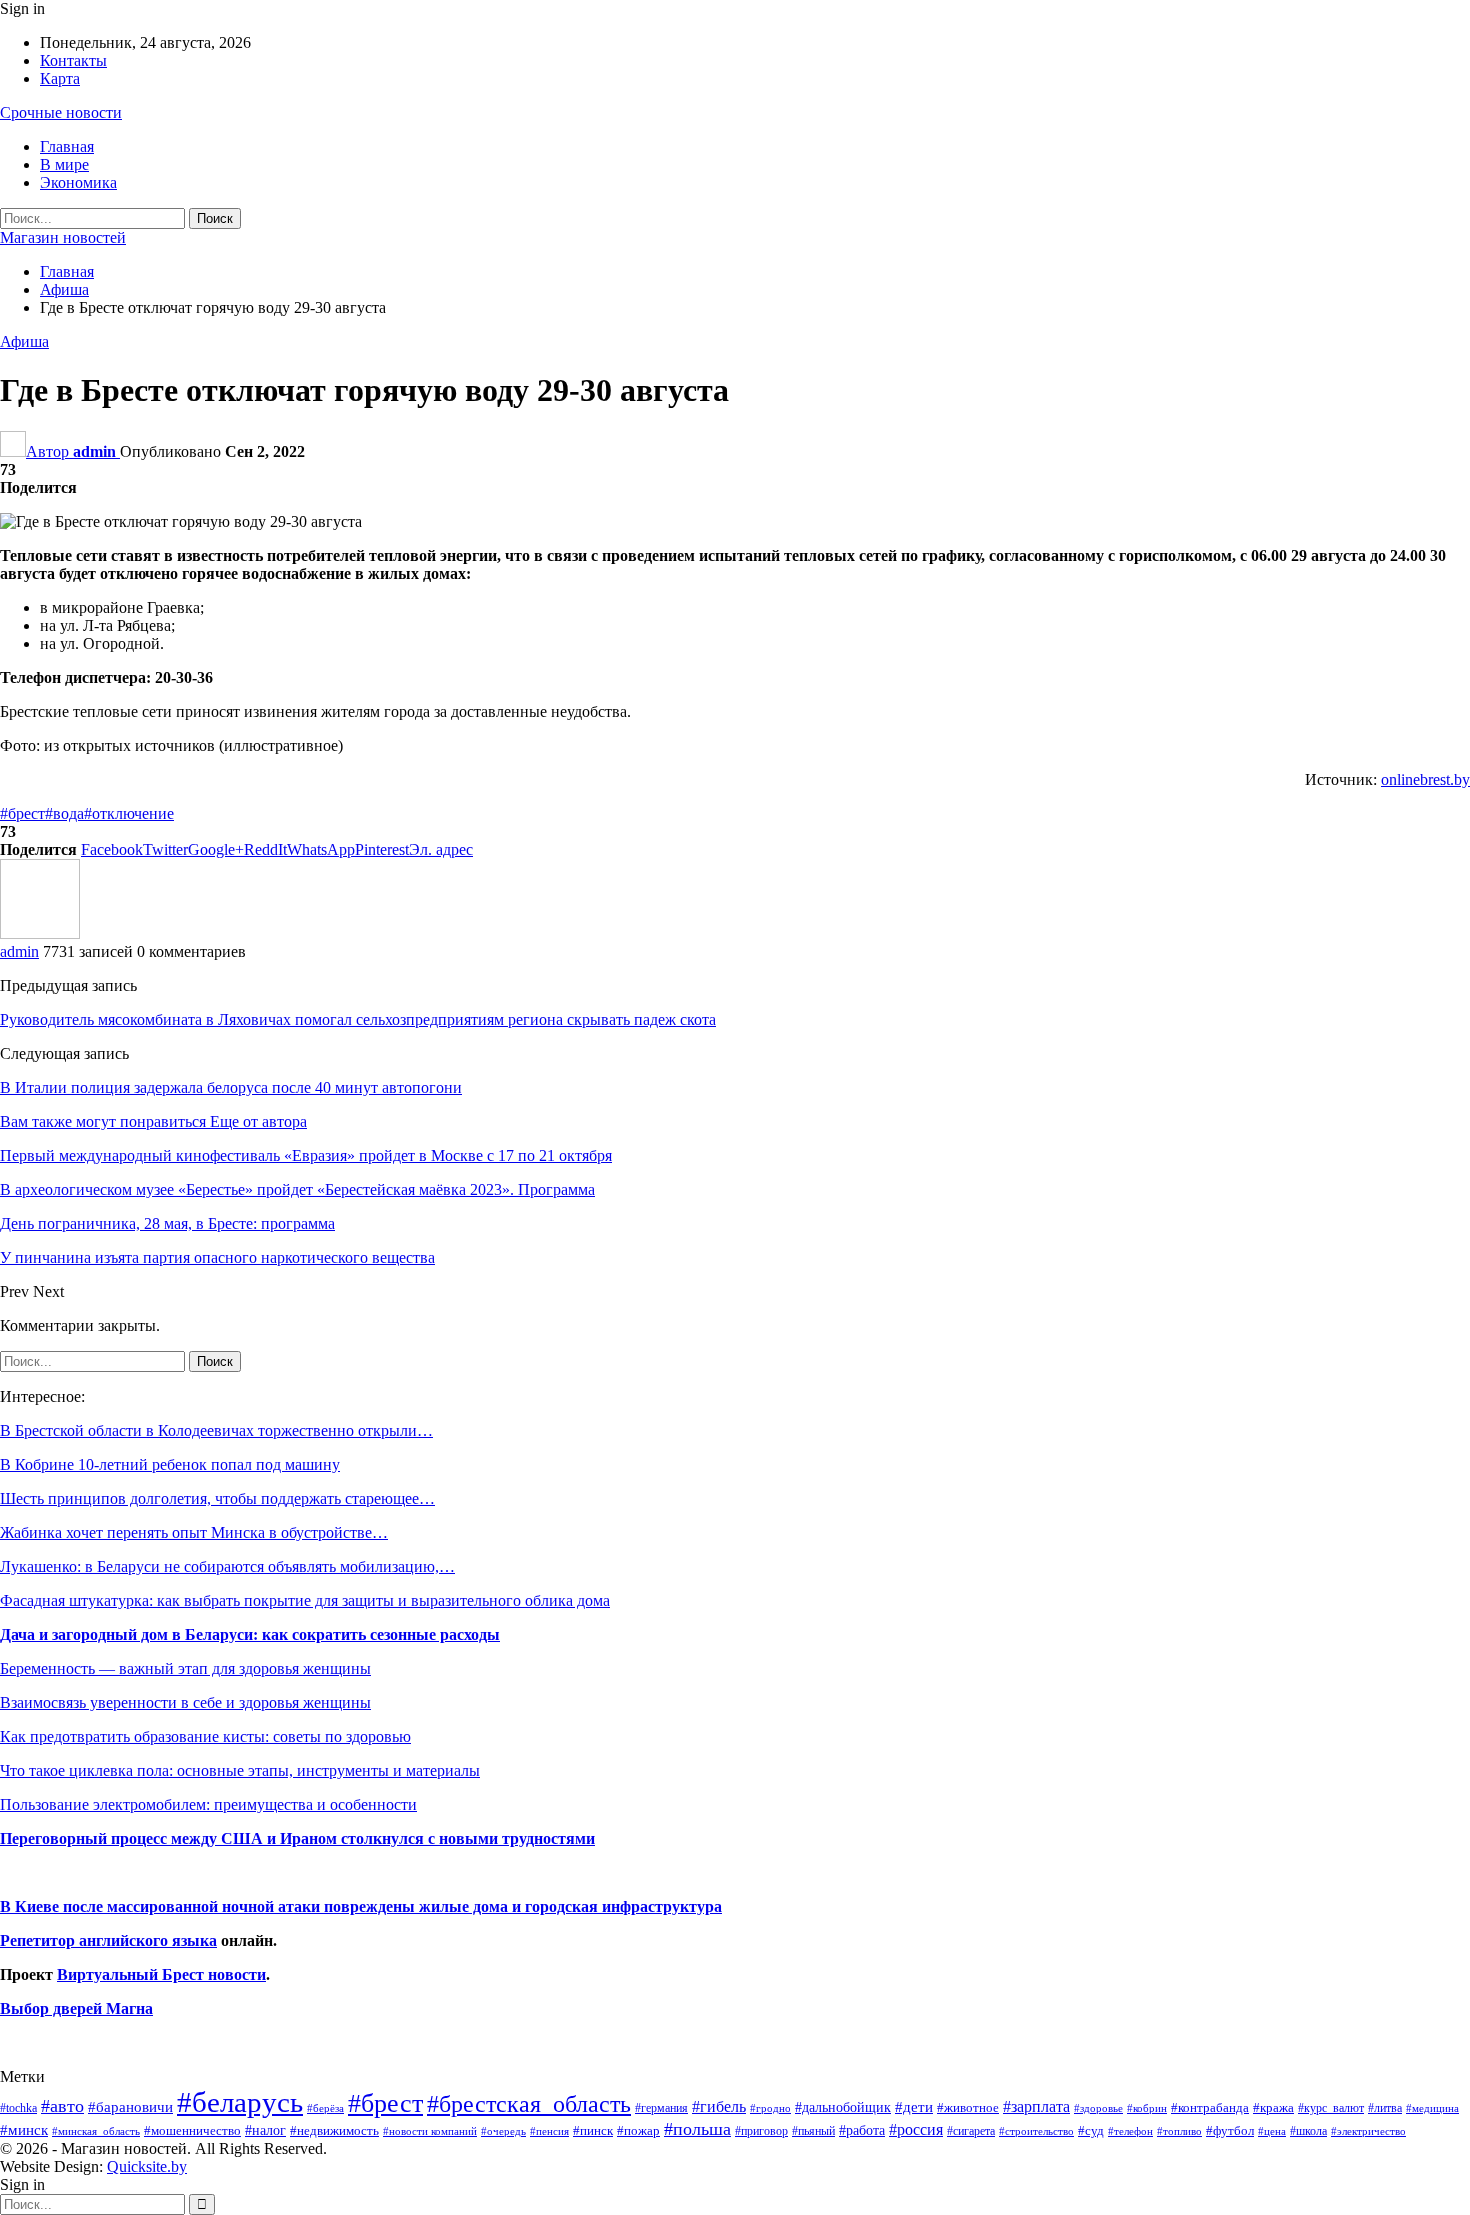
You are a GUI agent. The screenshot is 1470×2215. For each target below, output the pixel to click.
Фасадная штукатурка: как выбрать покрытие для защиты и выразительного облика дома (305, 1600)
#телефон (1130, 2131)
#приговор (761, 2131)
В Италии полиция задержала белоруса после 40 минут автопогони (231, 1087)
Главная (67, 146)
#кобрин (1147, 2108)
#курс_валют (1331, 2108)
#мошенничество (192, 2130)
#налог (265, 2130)
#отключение (129, 813)
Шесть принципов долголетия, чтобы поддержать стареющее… (217, 1498)
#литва (1385, 2108)
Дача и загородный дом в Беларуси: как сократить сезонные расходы (250, 1634)
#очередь (503, 2131)
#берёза (325, 2108)
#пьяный (813, 2131)
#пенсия (549, 2131)
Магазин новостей (63, 237)
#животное (968, 2107)
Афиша (24, 341)
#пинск (593, 2131)
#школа (1308, 2131)
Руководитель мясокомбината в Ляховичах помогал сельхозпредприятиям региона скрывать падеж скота (358, 1019)
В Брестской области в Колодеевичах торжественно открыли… (216, 1430)
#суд (1091, 2130)
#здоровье (1098, 2108)
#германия (661, 2108)
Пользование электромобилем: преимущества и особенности (208, 1804)
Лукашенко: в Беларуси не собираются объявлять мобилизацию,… (227, 1566)
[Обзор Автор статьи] (40, 933)
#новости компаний (430, 2131)
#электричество (1368, 2131)
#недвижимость (334, 2130)
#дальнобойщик (843, 2107)
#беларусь (240, 2102)
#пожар (638, 2130)
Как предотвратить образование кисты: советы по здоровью (205, 1736)
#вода (64, 813)
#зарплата (1036, 2106)
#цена (1272, 2131)
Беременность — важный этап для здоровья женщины (185, 1668)
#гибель (719, 2106)
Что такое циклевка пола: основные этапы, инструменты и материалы (240, 1770)
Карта (60, 78)
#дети (914, 2107)
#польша (697, 2129)
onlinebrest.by (1425, 779)
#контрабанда (1210, 2107)
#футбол (1230, 2130)
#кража (1273, 2107)
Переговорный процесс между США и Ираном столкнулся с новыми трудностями (297, 1838)
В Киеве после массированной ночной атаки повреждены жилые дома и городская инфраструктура (361, 1906)
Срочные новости (61, 112)
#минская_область (96, 2131)
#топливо (1179, 2131)
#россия (916, 2129)
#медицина (1432, 2108)
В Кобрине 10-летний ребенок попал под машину (170, 1464)
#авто (62, 2106)
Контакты (73, 60)
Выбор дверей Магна (76, 2008)
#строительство (1036, 2131)
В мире (64, 164)
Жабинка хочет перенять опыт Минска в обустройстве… (194, 1532)
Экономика (78, 182)
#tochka (18, 2108)
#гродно (770, 2108)
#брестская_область (529, 2103)
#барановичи (130, 2107)
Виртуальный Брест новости (161, 1974)
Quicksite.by (147, 2166)
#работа (862, 2130)
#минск (24, 2129)
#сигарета (971, 2131)
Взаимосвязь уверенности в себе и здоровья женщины (185, 1702)
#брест (22, 813)
